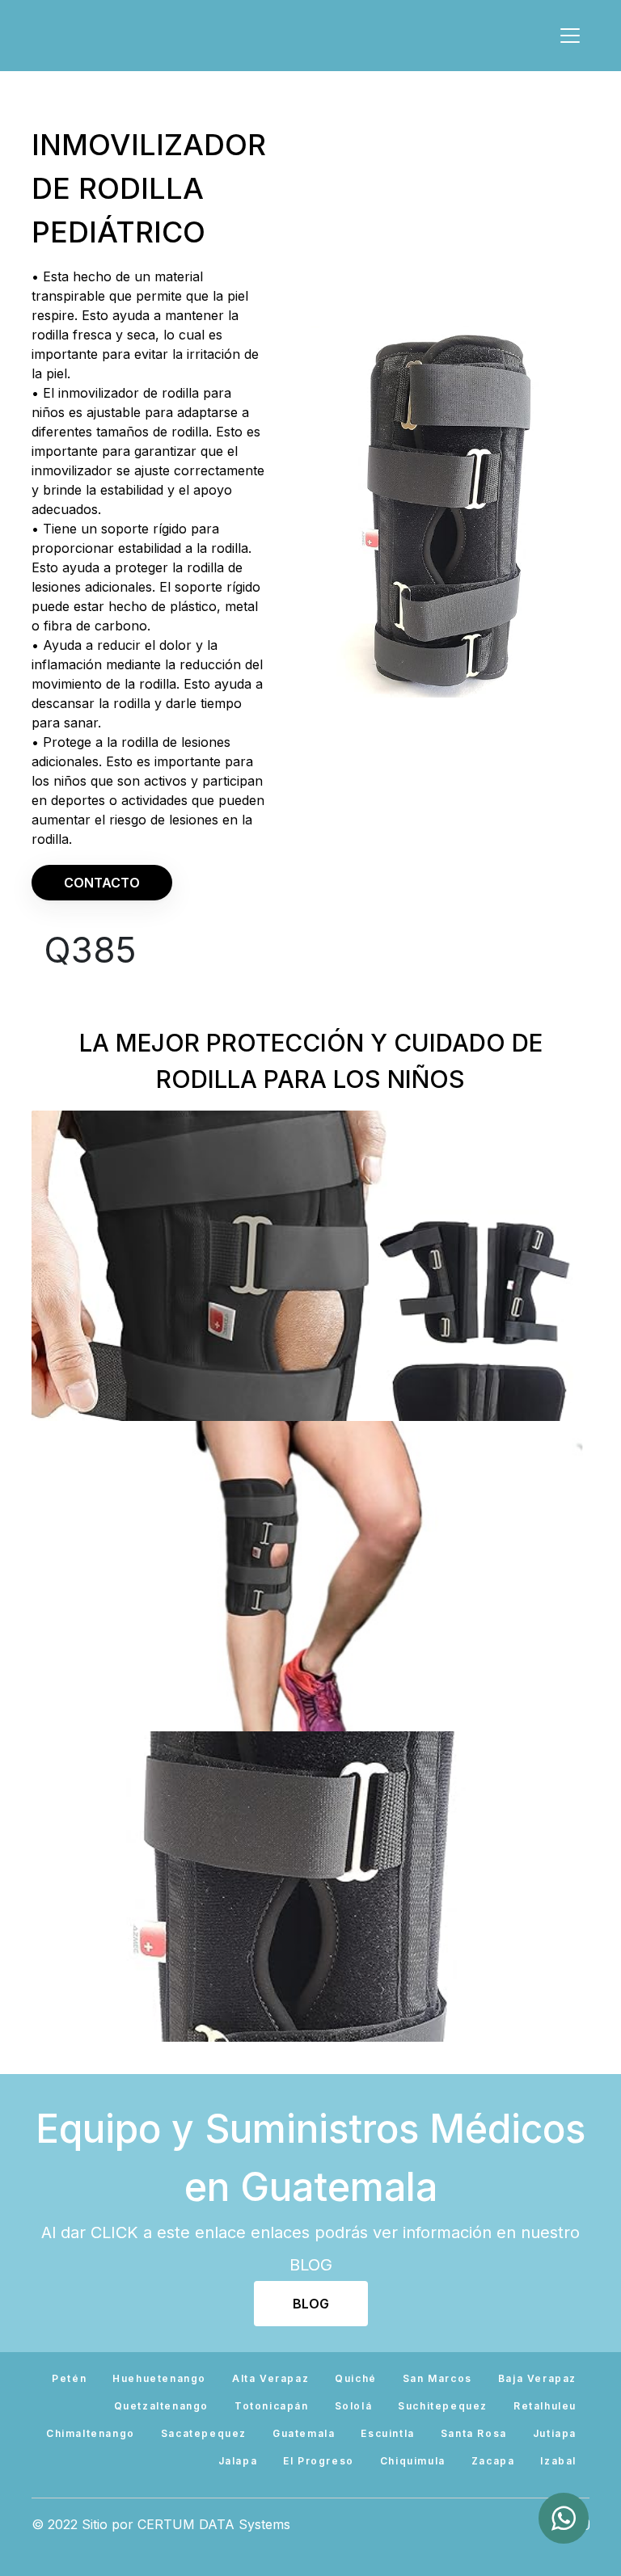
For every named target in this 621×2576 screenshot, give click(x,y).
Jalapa (238, 2461)
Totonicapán (272, 2406)
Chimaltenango (91, 2433)
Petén (69, 2378)
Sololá (354, 2406)
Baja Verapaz (537, 2378)
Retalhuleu (545, 2406)
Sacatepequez (204, 2433)
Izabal (558, 2461)
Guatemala (304, 2433)
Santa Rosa (474, 2433)
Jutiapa (555, 2433)
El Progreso (319, 2461)
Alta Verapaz (270, 2378)
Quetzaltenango (161, 2406)
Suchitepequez (443, 2406)
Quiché (356, 2378)
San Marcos (437, 2378)
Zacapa (493, 2461)
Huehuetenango (159, 2378)
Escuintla (387, 2433)
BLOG (311, 2304)
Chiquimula (413, 2461)
